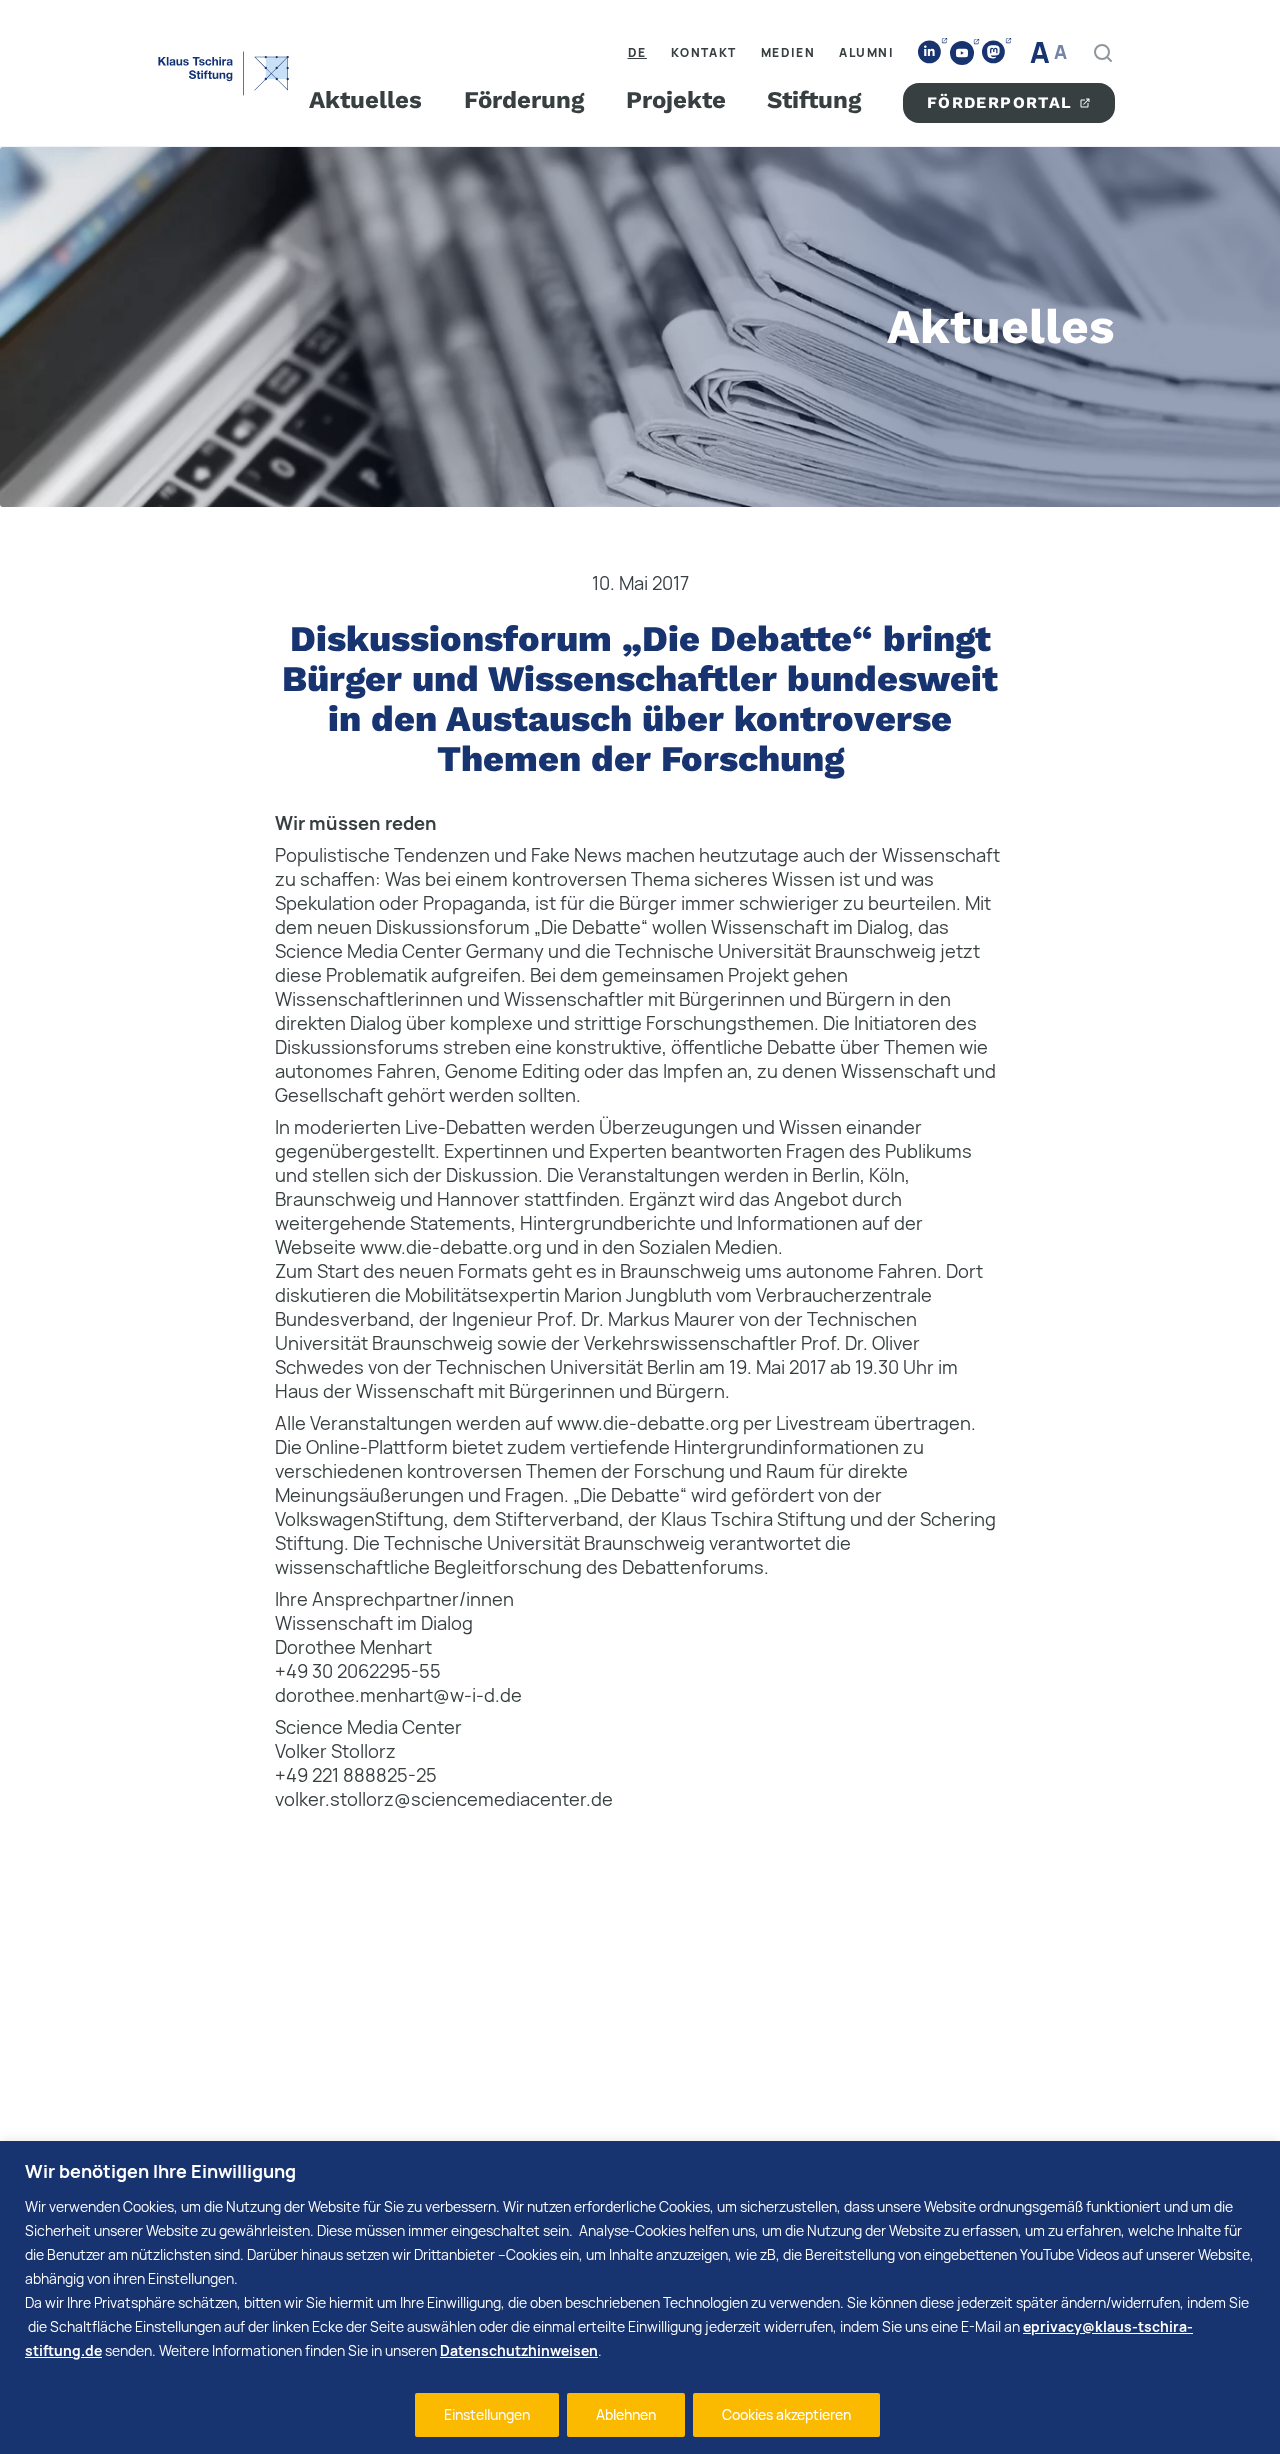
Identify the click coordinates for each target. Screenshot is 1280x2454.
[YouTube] (962, 53)
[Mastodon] (994, 52)
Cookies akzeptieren (786, 2414)
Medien (788, 52)
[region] (640, 2297)
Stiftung (814, 100)
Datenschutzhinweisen (519, 2350)
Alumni (866, 52)
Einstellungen (487, 2414)
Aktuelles (365, 100)
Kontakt (704, 52)
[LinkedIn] (930, 52)
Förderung (524, 100)
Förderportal (1000, 102)
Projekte (676, 100)
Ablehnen (626, 2414)
